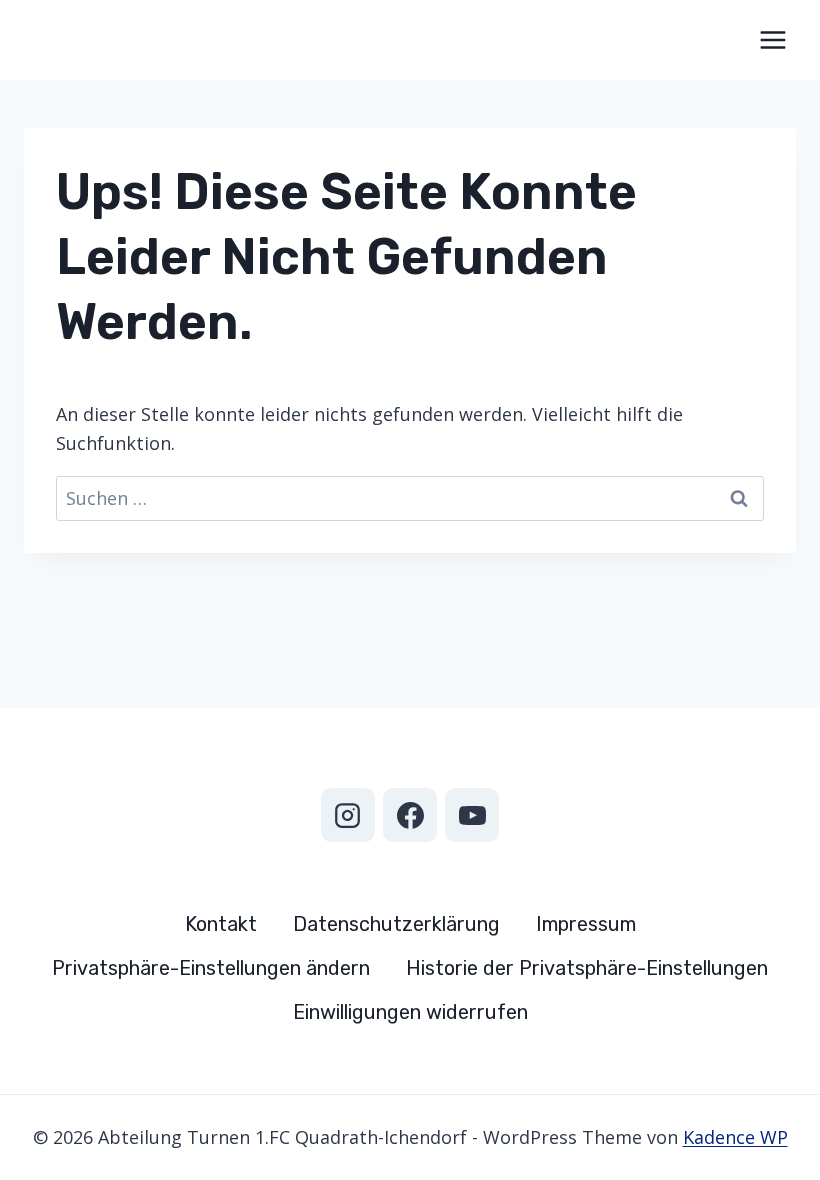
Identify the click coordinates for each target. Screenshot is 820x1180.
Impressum (586, 924)
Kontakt (221, 924)
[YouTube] (472, 815)
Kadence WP (735, 1137)
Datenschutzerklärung (396, 924)
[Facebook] (410, 815)
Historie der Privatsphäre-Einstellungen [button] (587, 968)
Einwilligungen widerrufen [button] (410, 1012)
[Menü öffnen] (772, 39)
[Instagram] (348, 815)
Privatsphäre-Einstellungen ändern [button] (211, 968)
